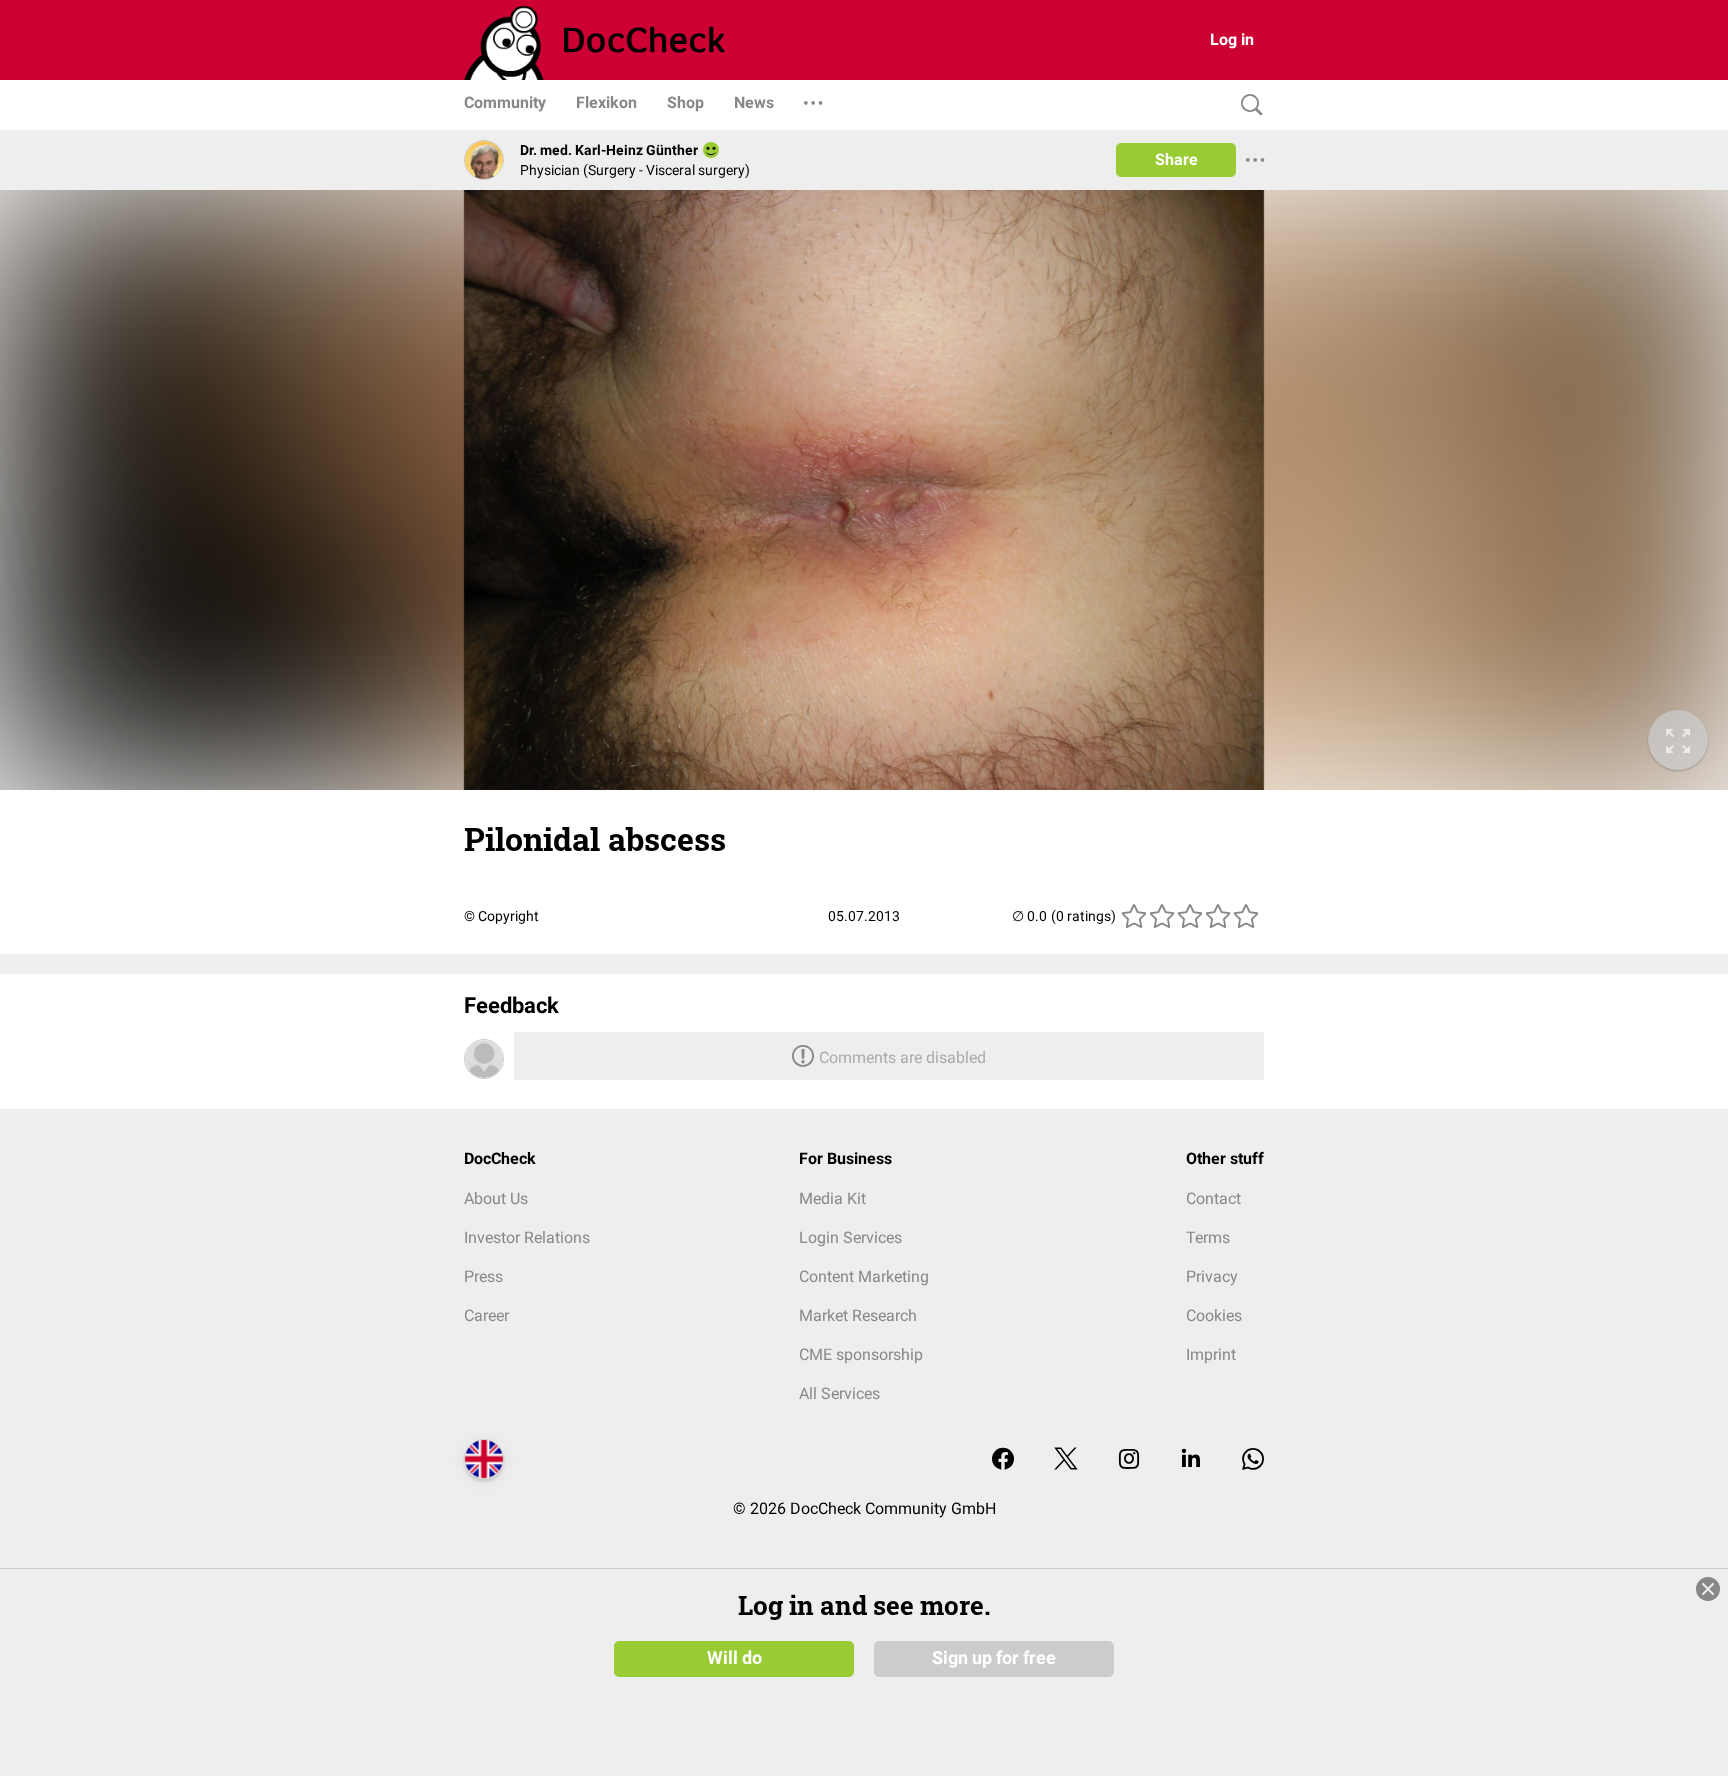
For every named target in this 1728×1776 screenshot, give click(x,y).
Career (486, 1315)
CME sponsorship (861, 1354)
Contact (1213, 1198)
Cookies (1214, 1315)
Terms (1208, 1237)
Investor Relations (527, 1237)
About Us (496, 1198)
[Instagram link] (1129, 1460)
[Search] (1247, 105)
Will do (734, 1658)
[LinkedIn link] (1191, 1460)
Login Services (850, 1237)
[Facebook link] (1003, 1460)
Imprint (1211, 1354)
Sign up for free (994, 1658)
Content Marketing (864, 1276)
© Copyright (501, 916)
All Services (839, 1393)
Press (483, 1276)
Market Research (858, 1315)
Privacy (1212, 1276)
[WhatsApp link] (1253, 1460)
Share (1176, 159)
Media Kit (832, 1198)
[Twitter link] (1066, 1460)
